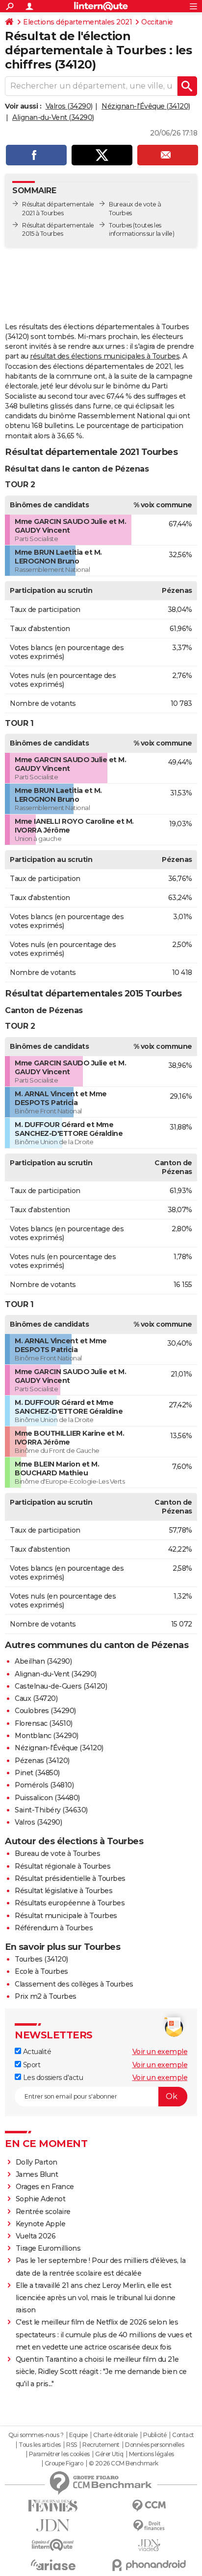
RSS (72, 2445)
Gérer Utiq (109, 2454)
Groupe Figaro (64, 2463)
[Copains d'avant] (53, 2545)
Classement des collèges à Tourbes (74, 1984)
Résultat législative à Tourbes (63, 1891)
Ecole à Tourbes (41, 1971)
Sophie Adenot (41, 2199)
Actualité (36, 2052)
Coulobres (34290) (45, 1711)
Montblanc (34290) (47, 1736)
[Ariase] (53, 2565)
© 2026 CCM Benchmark (124, 2463)
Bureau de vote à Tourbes (57, 1853)
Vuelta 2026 (36, 2236)
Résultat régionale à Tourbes (63, 1866)
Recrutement (101, 2445)
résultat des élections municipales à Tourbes (105, 356)
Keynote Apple (41, 2224)
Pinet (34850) (37, 1773)
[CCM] (149, 2506)
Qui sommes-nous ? (36, 2435)
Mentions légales (151, 2454)
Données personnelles (154, 2445)
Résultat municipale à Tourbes (66, 1916)
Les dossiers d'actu (52, 2078)
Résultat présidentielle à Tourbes (70, 1878)
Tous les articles (40, 2445)
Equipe (78, 2435)
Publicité (155, 2435)
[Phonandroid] (149, 2565)
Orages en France (45, 2187)
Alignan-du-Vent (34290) (53, 117)
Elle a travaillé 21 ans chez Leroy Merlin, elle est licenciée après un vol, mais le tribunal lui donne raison (96, 2298)
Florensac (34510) (44, 1723)
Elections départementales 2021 (77, 22)
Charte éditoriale (115, 2435)
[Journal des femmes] (53, 2506)
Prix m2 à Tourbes (46, 1996)
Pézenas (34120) (42, 1761)
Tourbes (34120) (41, 1959)
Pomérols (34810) (44, 1785)
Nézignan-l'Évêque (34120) (146, 106)
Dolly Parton (37, 2162)
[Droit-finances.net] (149, 2526)
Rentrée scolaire (43, 2212)
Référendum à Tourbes (54, 1928)
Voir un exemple (160, 2052)
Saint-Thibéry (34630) (51, 1810)
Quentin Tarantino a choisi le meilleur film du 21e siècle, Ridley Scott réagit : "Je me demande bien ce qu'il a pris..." (101, 2372)
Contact (183, 2435)
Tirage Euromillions (48, 2248)
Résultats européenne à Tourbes (70, 1903)
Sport (31, 2065)
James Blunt (37, 2174)
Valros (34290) (69, 106)
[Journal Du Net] (53, 2525)
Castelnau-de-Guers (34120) (61, 1686)
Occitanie (157, 22)
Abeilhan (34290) (43, 1661)
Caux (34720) (36, 1698)
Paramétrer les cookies (59, 2454)
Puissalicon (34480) (47, 1798)
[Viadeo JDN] (149, 2545)
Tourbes (120, 225)
